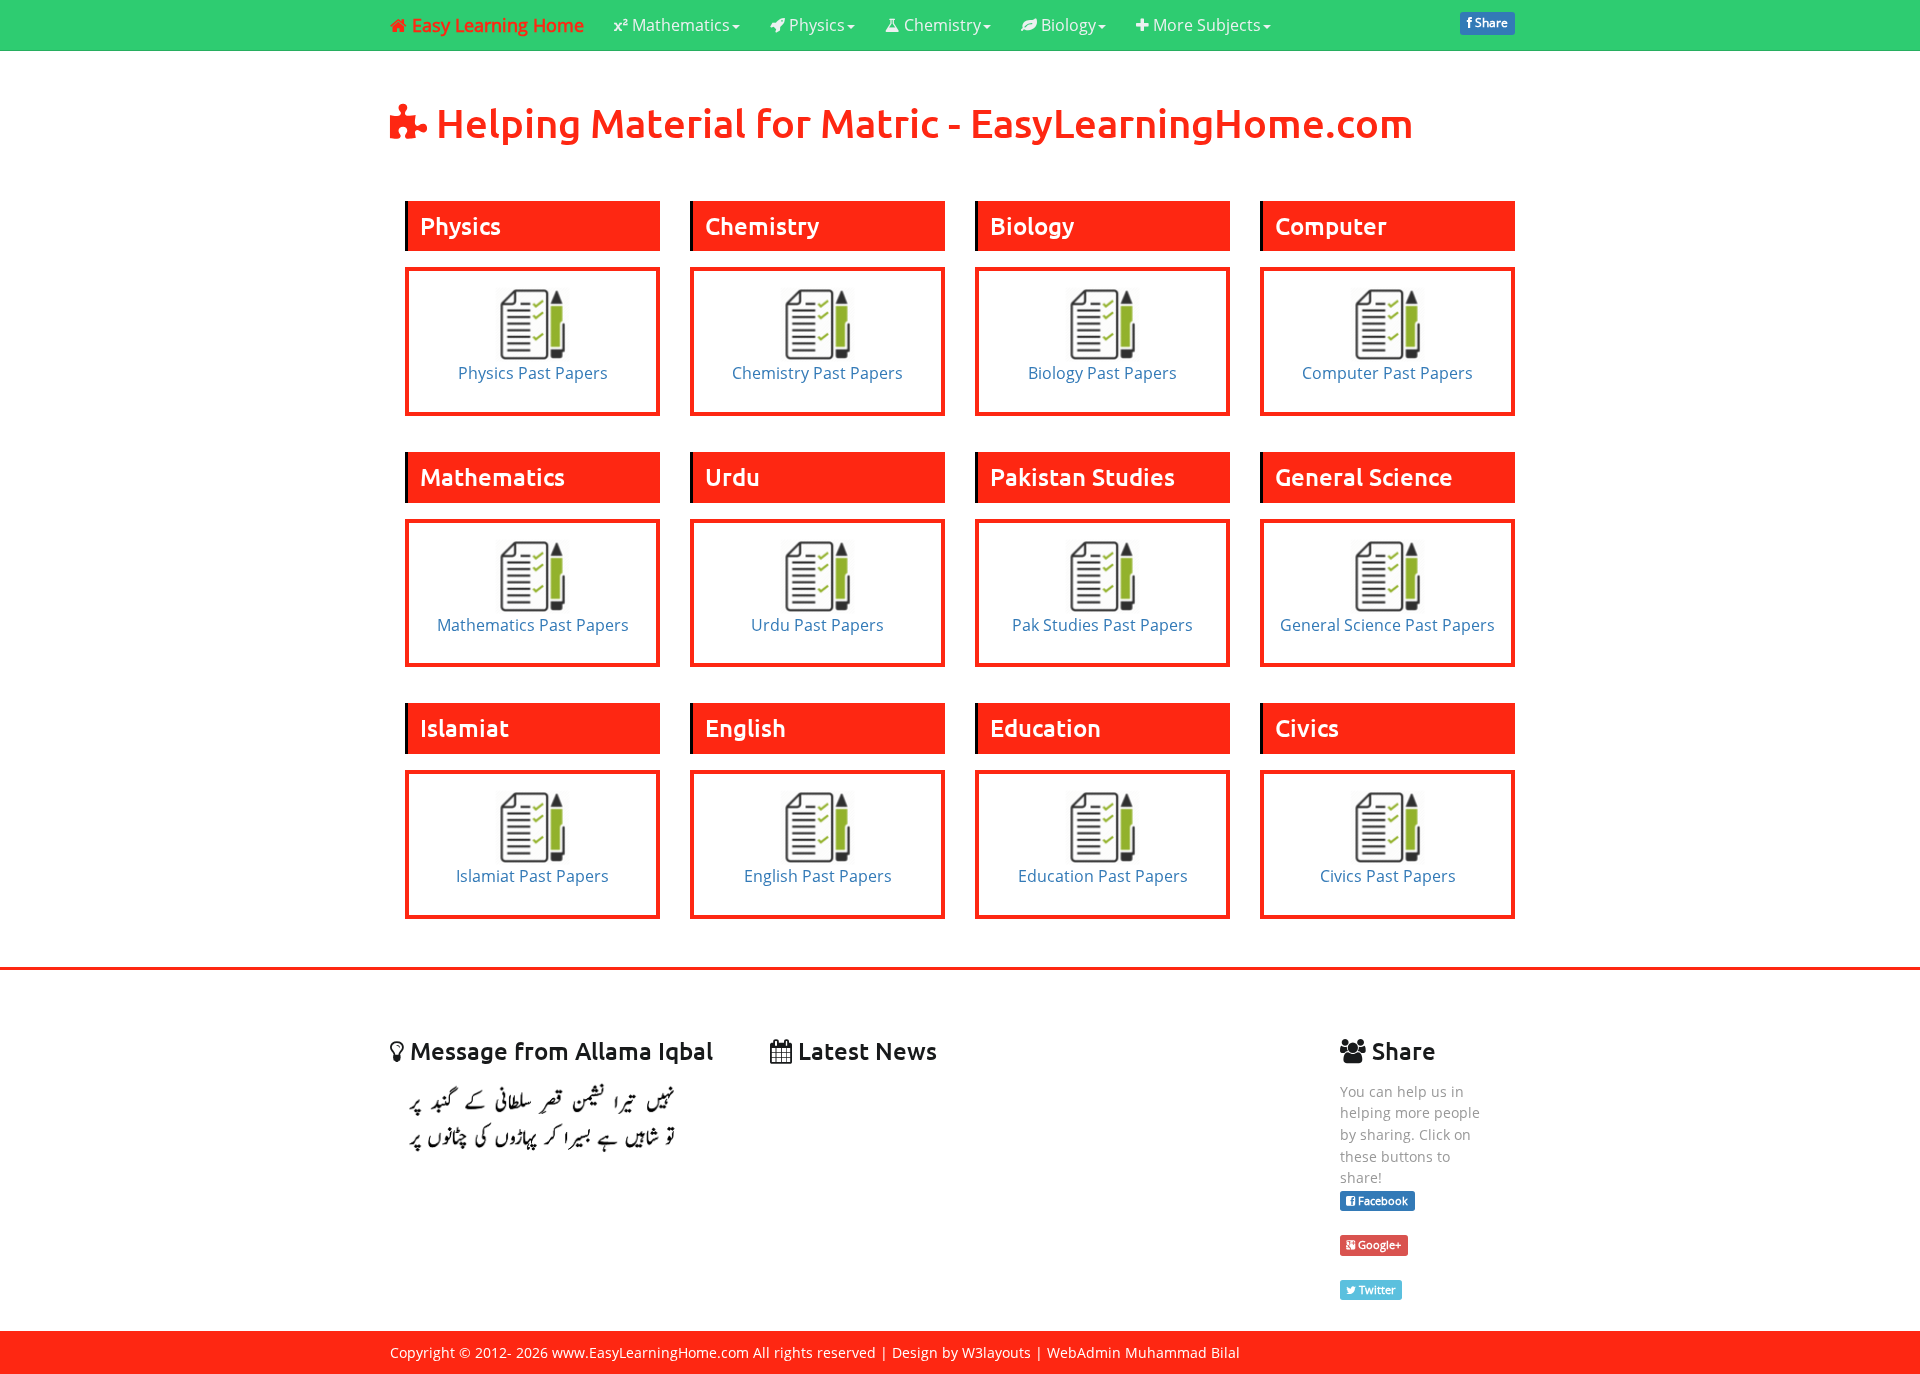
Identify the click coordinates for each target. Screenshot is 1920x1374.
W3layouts (996, 1352)
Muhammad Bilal (1182, 1352)
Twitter (1375, 1289)
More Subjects (1205, 25)
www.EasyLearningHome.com (650, 1352)
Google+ (1378, 1244)
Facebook (1381, 1200)
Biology (1066, 25)
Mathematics (679, 25)
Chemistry (940, 25)
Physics (815, 25)
